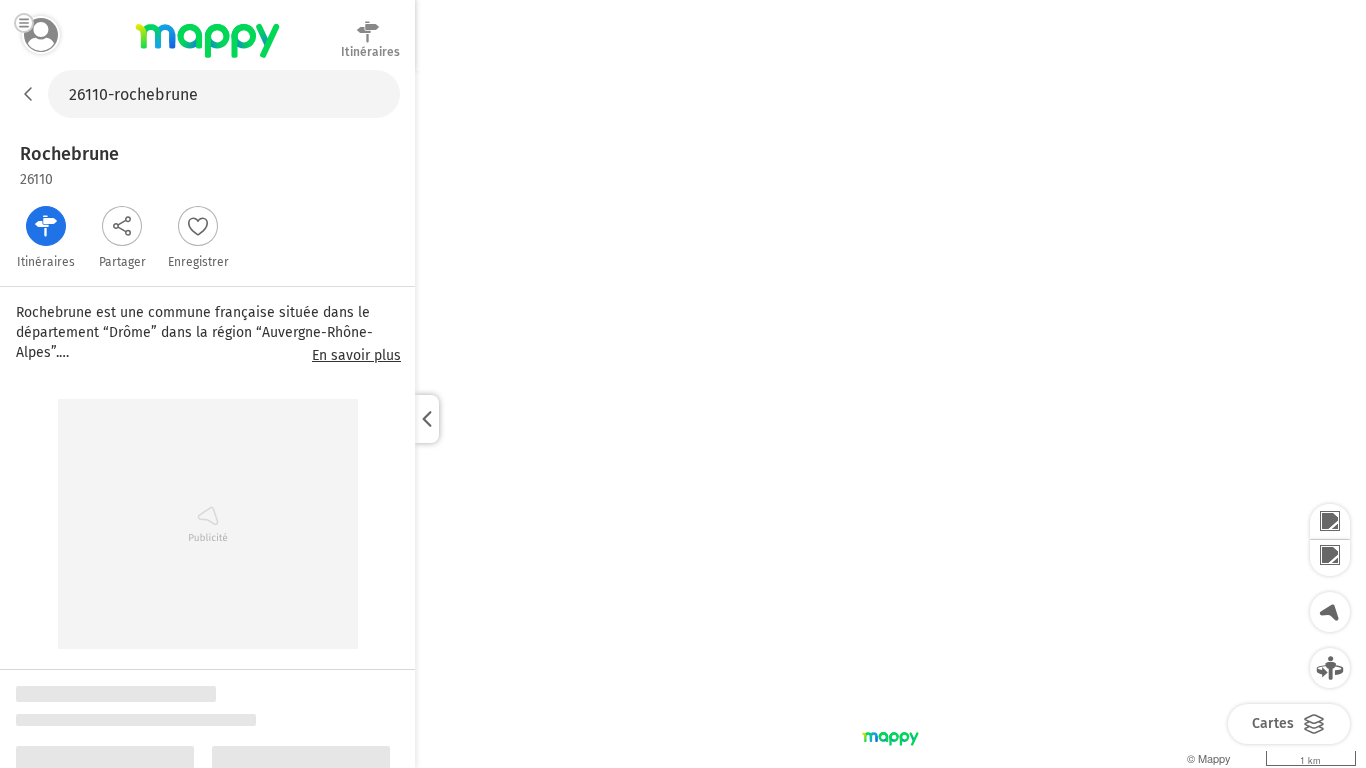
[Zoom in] (1330, 522)
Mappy (207, 59)
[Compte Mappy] (41, 35)
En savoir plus (356, 356)
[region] (890, 419)
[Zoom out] (1330, 558)
